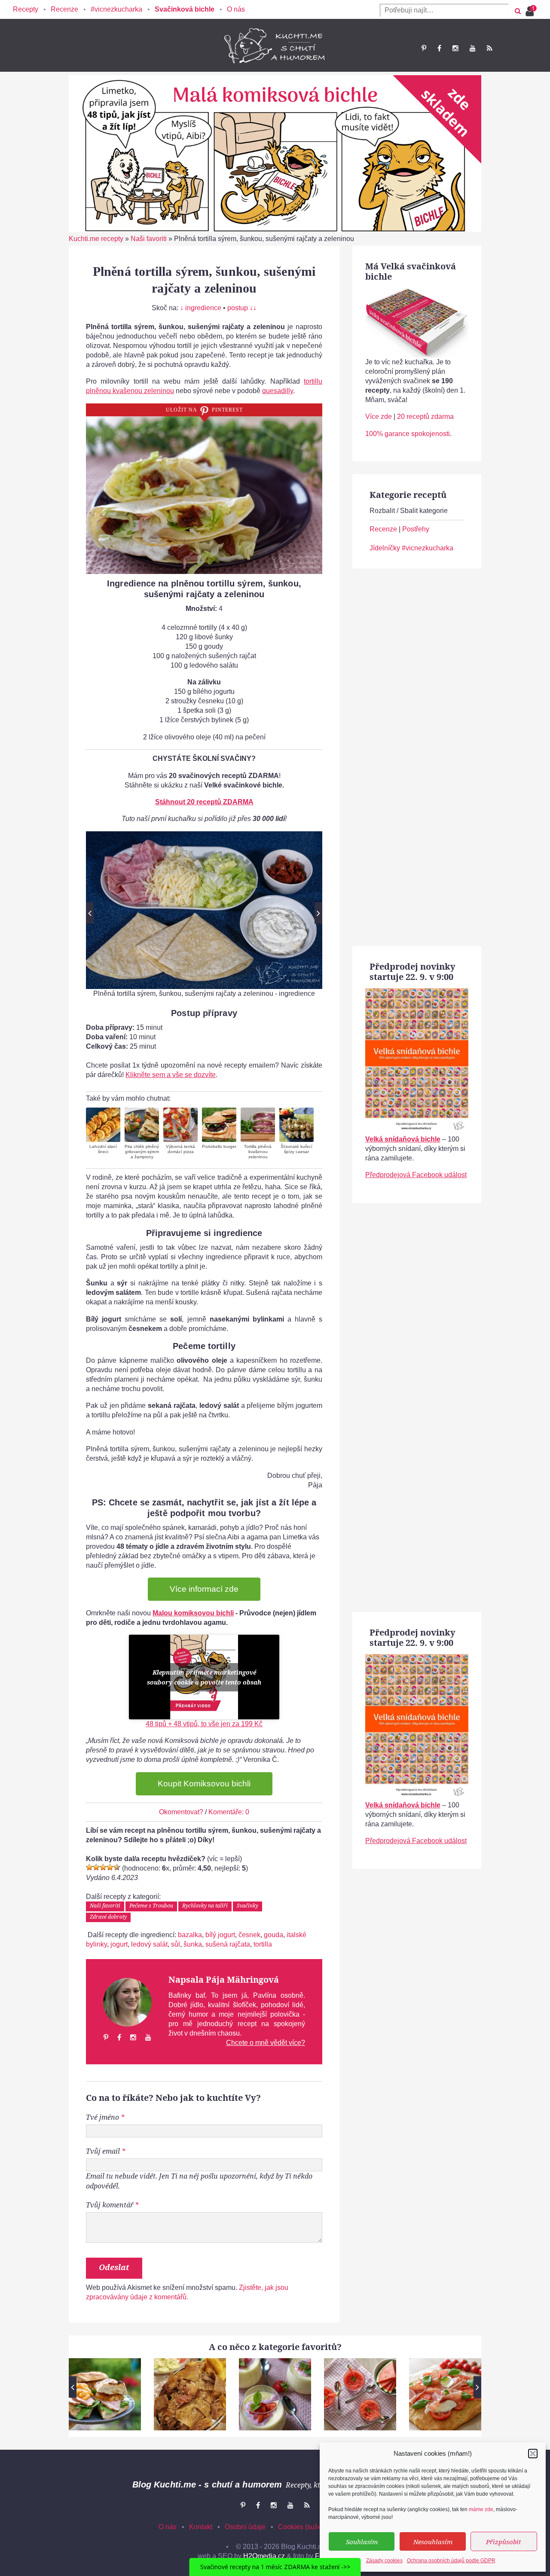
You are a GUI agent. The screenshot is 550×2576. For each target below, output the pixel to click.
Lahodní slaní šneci (103, 1149)
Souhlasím (362, 2542)
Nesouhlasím (433, 2542)
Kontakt (201, 2527)
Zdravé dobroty (108, 1917)
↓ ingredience (201, 308)
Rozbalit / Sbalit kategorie (409, 511)
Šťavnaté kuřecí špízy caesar (296, 1149)
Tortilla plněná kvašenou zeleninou (258, 1152)
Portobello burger (219, 1146)
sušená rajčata (228, 1944)
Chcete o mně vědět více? (266, 2043)
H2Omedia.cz (264, 2556)
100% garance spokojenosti (408, 434)
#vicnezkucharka (116, 9)
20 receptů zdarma (425, 417)
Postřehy (416, 529)
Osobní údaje (245, 2527)
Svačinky (247, 1906)
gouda (273, 1935)
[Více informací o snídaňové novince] (417, 993)
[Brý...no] (103, 1867)
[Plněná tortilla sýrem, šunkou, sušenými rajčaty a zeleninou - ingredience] (204, 910)
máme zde (481, 2509)
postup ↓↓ (242, 308)
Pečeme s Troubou (151, 1906)
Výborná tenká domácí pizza (180, 1149)
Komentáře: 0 (229, 1812)
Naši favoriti (149, 239)
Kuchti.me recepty (96, 239)
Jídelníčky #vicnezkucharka (411, 548)
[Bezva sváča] (110, 1867)
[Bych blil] (89, 1867)
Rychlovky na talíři (205, 1906)
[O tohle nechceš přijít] (531, 8)
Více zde (379, 417)
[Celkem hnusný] (96, 1867)
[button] (533, 2454)
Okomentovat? (181, 1812)
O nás (236, 9)
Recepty (26, 9)
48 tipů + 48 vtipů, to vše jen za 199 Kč (204, 1724)
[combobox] (444, 10)
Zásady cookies (384, 2561)
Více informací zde (204, 1589)
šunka (193, 1944)
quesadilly (278, 391)
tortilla (263, 1944)
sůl (176, 1944)
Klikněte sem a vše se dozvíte (171, 1075)
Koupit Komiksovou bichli (204, 1784)
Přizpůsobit (504, 2542)
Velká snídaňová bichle (403, 1139)
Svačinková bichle (185, 9)
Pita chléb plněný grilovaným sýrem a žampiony (142, 1152)
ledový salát (149, 1944)
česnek (249, 1935)
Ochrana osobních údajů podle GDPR (451, 2561)
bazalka (190, 1935)
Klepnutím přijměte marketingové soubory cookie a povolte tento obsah (204, 1677)
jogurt (119, 1944)
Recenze (64, 9)
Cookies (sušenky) (306, 2527)
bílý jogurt (220, 1935)
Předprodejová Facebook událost (416, 1175)
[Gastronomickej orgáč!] (117, 1867)
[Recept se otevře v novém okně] (103, 1125)
